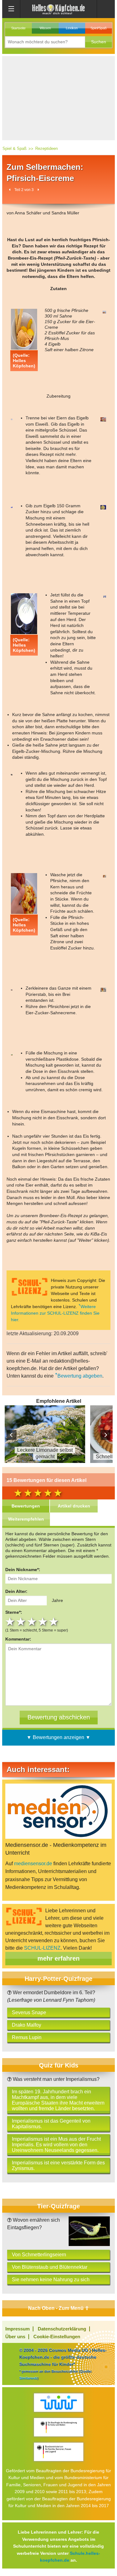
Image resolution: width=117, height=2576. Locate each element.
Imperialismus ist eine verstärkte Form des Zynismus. (58, 2165)
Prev (12, 1435)
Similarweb (28, 2378)
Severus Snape (29, 2012)
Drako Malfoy (27, 2025)
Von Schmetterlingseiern (39, 2255)
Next (105, 1435)
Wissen (45, 28)
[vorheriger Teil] (10, 190)
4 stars (44, 1622)
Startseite (18, 28)
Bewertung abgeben (80, 1376)
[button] (99, 42)
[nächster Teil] (38, 190)
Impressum (17, 2329)
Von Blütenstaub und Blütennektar (50, 2267)
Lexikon (72, 28)
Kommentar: (18, 1639)
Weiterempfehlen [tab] (26, 1519)
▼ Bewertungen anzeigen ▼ (58, 1737)
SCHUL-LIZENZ (42, 1948)
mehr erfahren (58, 1958)
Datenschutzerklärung (62, 2329)
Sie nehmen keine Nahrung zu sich (51, 2280)
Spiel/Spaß (99, 28)
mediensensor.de (33, 1864)
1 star (11, 1622)
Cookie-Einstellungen (57, 2337)
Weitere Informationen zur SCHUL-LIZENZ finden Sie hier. (55, 1313)
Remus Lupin (27, 2037)
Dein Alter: (16, 1591)
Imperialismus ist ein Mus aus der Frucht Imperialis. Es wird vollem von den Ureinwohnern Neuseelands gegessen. (56, 2145)
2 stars (22, 1622)
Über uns (15, 2337)
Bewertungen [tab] (26, 1506)
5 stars (54, 1622)
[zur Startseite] (59, 9)
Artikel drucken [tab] (74, 1506)
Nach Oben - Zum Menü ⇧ (58, 2308)
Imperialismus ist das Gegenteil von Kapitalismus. (51, 2124)
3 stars (33, 1622)
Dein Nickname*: (23, 1570)
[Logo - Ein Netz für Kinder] (58, 2403)
